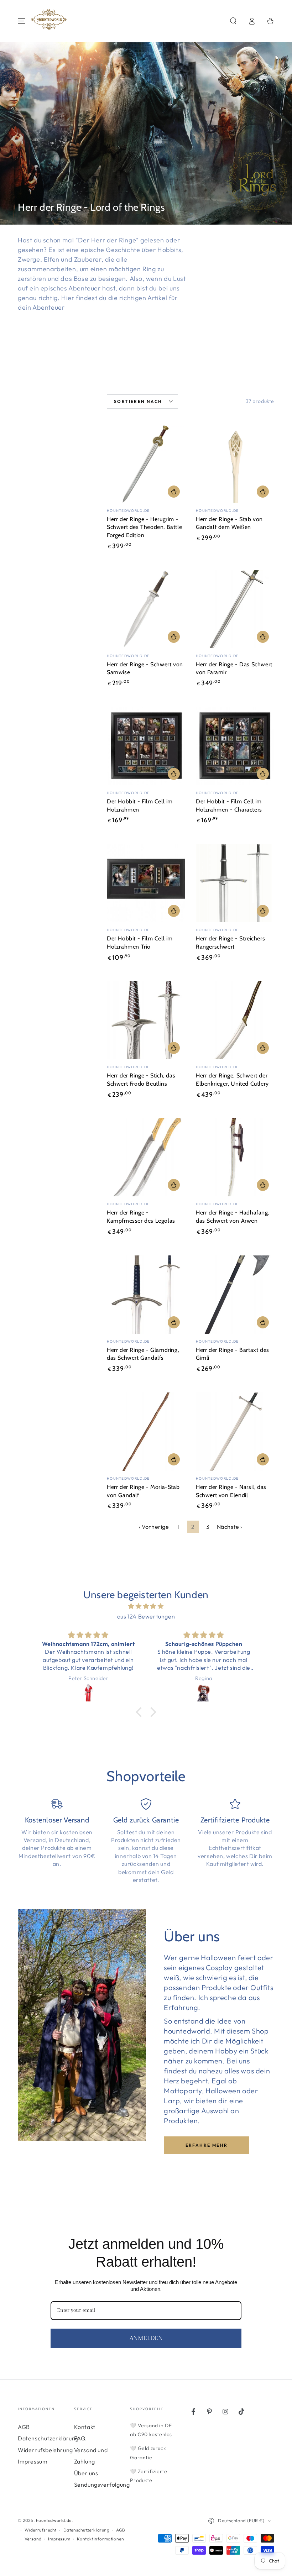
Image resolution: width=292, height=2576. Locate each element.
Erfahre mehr (207, 2145)
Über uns (86, 2473)
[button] (233, 21)
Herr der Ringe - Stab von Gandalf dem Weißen (229, 523)
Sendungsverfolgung (102, 2485)
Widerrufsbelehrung (45, 2450)
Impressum (33, 2461)
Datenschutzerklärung (48, 2438)
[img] (146, 1606)
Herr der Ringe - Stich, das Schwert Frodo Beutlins (141, 1080)
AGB (24, 2427)
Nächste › (230, 1527)
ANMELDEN (146, 2338)
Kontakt (85, 2427)
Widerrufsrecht (41, 2530)
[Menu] (22, 21)
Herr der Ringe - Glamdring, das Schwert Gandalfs (143, 1354)
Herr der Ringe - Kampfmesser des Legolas (141, 1217)
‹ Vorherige (154, 1527)
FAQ (80, 2438)
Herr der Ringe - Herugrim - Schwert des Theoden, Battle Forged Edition (144, 527)
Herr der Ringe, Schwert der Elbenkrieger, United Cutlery (232, 1080)
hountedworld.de (54, 2520)
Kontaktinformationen (100, 2539)
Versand (33, 2539)
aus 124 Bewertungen (146, 1616)
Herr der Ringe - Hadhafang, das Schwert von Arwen (233, 1217)
